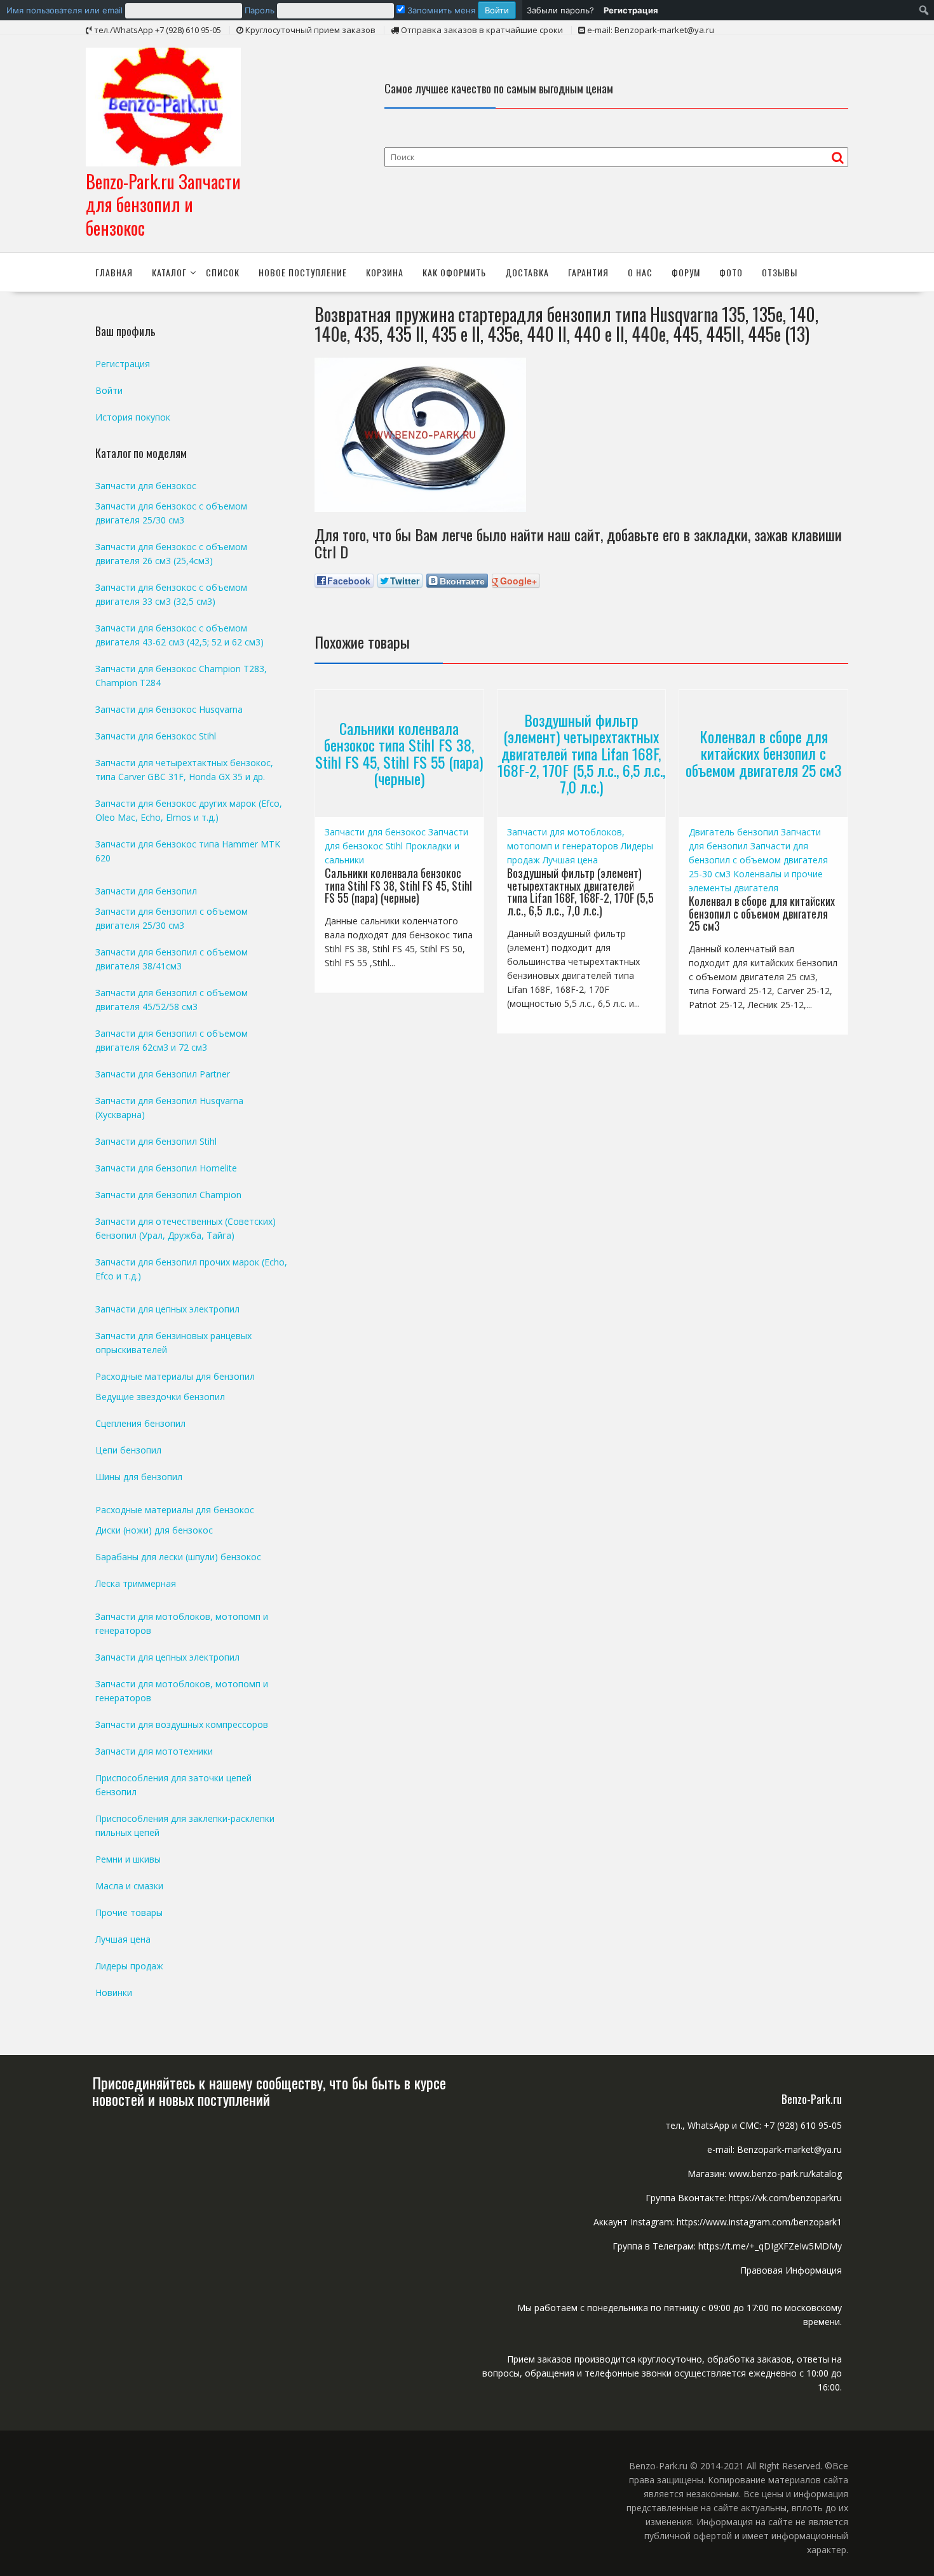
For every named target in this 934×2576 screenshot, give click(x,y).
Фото (731, 272)
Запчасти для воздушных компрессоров (182, 1724)
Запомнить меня (440, 10)
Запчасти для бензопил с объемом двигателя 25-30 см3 (758, 860)
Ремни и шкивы (128, 1859)
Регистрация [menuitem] (631, 10)
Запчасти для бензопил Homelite (166, 1168)
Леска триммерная (136, 1583)
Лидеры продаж (129, 1966)
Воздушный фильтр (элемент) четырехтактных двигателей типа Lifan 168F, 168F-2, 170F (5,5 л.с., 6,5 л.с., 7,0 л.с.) (581, 753)
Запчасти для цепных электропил (167, 1309)
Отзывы (780, 272)
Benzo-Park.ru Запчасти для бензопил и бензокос (163, 205)
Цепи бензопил (128, 1450)
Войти (109, 390)
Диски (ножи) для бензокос (154, 1530)
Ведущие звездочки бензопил (160, 1397)
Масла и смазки (129, 1886)
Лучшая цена (570, 860)
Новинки (114, 1993)
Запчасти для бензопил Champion (168, 1195)
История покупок (133, 417)
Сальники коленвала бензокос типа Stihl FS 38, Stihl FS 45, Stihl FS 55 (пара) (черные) (399, 753)
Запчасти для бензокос (375, 832)
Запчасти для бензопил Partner (163, 1074)
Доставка (527, 272)
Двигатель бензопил (734, 832)
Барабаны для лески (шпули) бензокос (178, 1557)
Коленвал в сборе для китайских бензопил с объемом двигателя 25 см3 (764, 753)
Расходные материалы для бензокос (175, 1510)
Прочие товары (129, 1912)
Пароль (260, 10)
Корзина (385, 272)
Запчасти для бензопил (146, 891)
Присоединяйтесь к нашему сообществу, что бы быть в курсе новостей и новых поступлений (269, 2091)
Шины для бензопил (139, 1477)
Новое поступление (303, 272)
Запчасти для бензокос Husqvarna (169, 709)
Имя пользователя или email (64, 10)
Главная (114, 272)
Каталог (169, 272)
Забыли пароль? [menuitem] (560, 10)
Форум (686, 272)
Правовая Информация (791, 2270)
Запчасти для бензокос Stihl (156, 736)
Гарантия (588, 272)
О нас (640, 272)
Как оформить (454, 272)
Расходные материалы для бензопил (175, 1376)
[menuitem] (261, 10)
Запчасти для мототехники (154, 1751)
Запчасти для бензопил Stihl (156, 1141)
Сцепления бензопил (140, 1423)
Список (223, 272)
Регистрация (123, 364)
